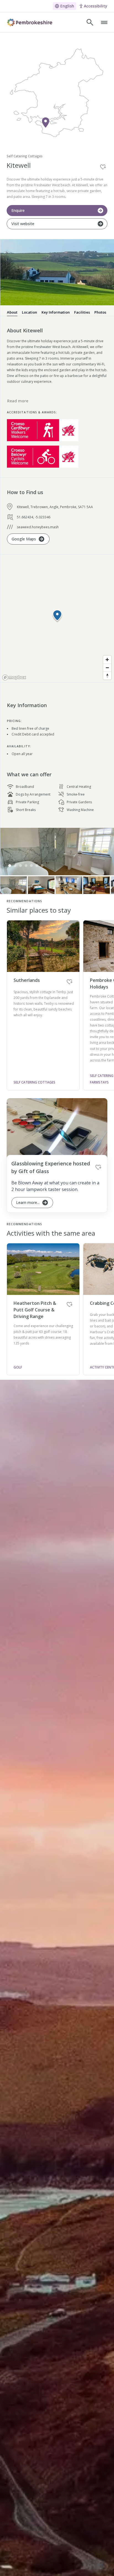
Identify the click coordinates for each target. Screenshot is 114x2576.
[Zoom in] (107, 660)
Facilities (82, 312)
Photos (100, 312)
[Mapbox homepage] (14, 677)
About (12, 312)
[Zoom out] (107, 668)
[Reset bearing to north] (107, 676)
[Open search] (90, 22)
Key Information (56, 312)
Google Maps (24, 539)
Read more (18, 401)
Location (29, 312)
